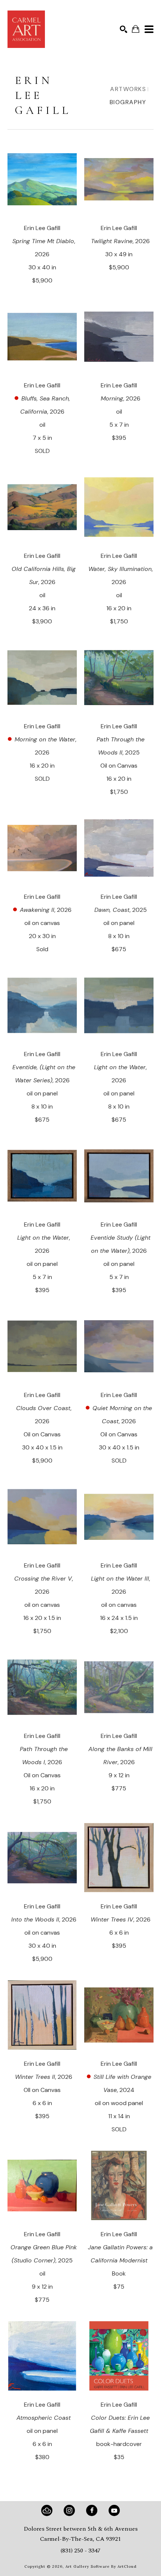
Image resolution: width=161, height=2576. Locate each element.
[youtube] (114, 2510)
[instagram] (69, 2510)
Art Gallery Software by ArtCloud (101, 2566)
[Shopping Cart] (136, 29)
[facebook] (92, 2510)
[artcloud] (47, 2510)
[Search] (124, 29)
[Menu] (149, 29)
